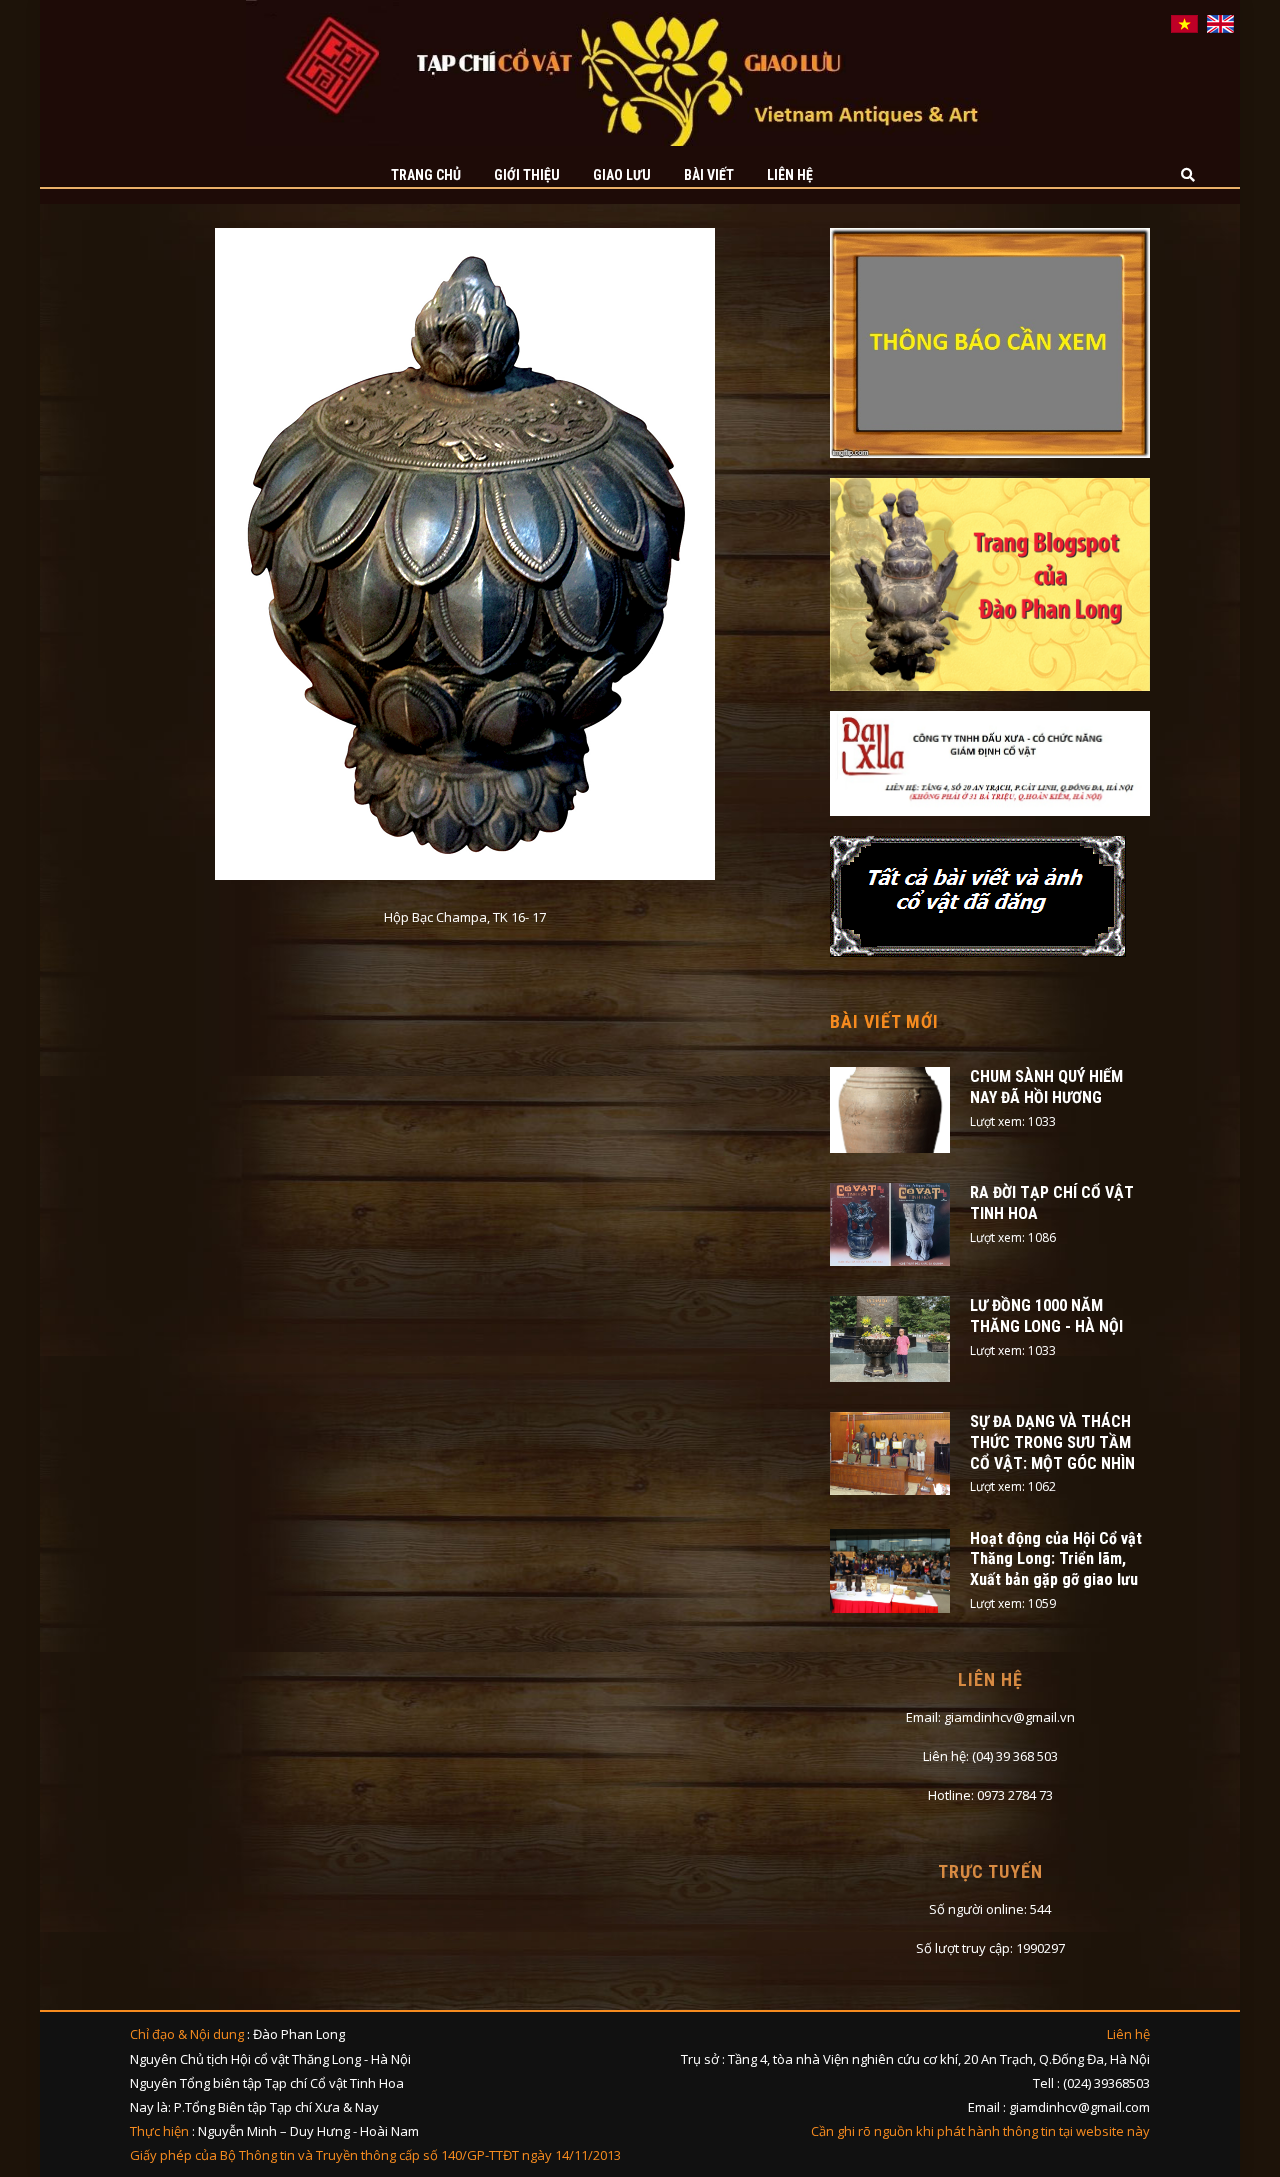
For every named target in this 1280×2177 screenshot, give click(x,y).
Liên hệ (790, 175)
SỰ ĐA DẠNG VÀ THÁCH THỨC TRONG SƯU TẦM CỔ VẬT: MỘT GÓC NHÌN (1052, 1442)
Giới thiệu (527, 175)
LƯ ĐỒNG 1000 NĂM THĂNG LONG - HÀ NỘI (1046, 1316)
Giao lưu (622, 175)
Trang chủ (426, 175)
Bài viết (709, 175)
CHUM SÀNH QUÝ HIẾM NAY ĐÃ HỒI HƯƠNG (1046, 1087)
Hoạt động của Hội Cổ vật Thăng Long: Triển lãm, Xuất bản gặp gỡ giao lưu (1056, 1559)
